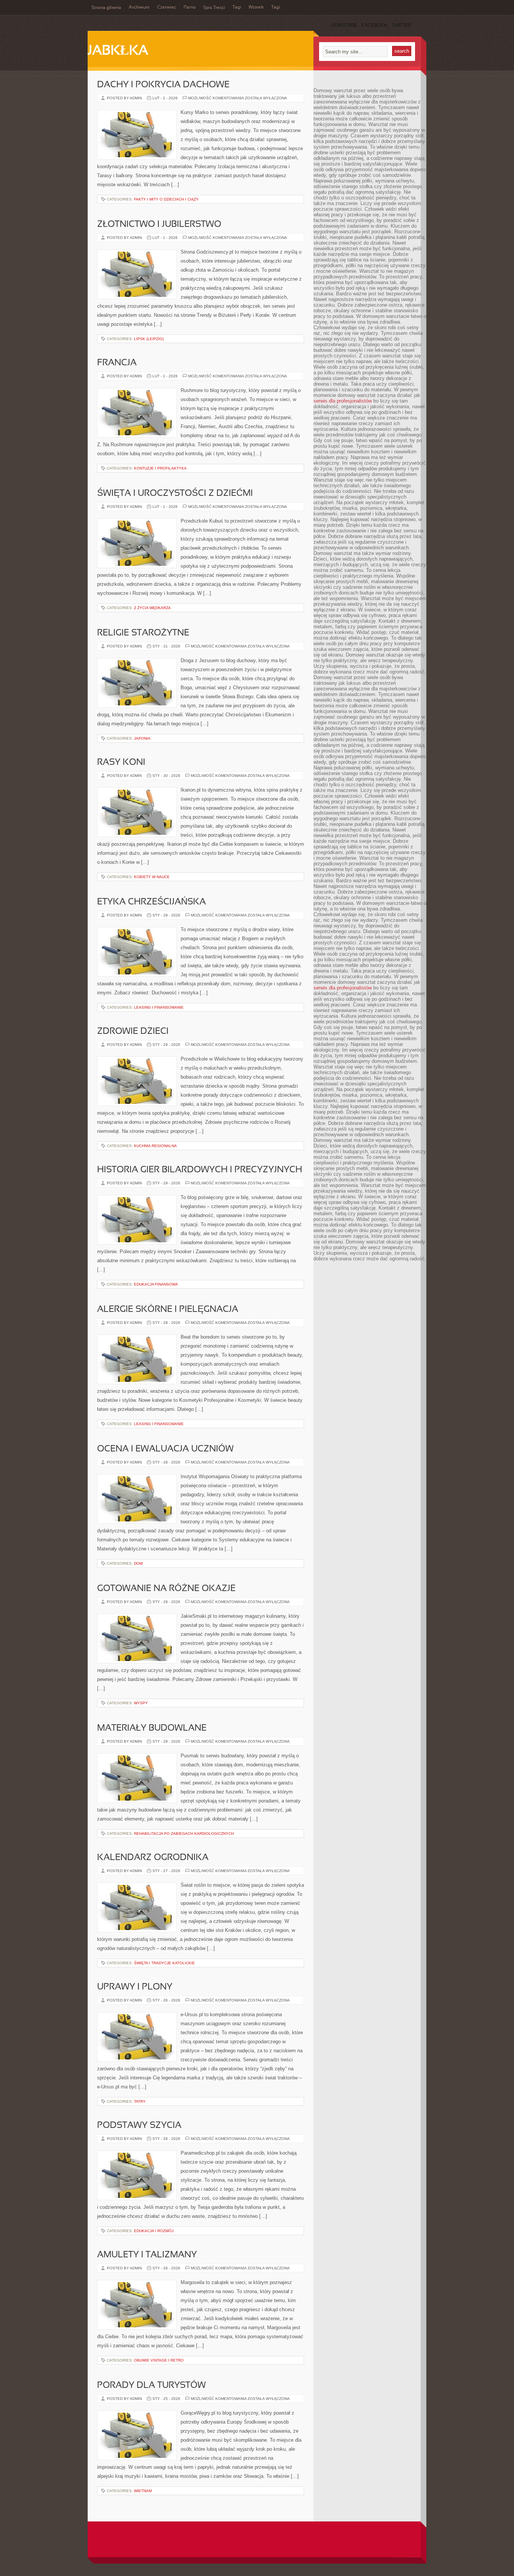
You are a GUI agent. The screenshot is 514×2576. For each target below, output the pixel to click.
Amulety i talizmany (147, 2255)
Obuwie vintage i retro (159, 2360)
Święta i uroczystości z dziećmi (175, 494)
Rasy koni (121, 763)
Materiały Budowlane (152, 1728)
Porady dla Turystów (151, 2386)
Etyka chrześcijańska (151, 902)
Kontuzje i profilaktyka (160, 468)
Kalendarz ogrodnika (153, 1858)
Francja (117, 363)
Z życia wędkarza (152, 608)
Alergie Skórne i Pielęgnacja (168, 1310)
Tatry (140, 2101)
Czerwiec (167, 8)
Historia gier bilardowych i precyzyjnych (200, 1170)
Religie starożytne (143, 633)
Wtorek (256, 8)
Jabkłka (118, 51)
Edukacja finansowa (156, 1284)
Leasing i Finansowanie (159, 1007)
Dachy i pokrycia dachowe (163, 85)
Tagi (237, 8)
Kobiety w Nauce (152, 877)
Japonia (142, 738)
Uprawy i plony (135, 1987)
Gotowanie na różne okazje (166, 1589)
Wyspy (141, 1703)
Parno (190, 8)
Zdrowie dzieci (133, 1032)
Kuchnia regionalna (155, 1146)
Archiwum (139, 8)
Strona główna (106, 8)
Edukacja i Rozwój (154, 2231)
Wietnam (143, 2491)
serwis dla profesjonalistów (343, 401)
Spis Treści (214, 8)
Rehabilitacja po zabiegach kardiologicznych (184, 1834)
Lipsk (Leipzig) (149, 339)
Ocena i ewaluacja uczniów (165, 1449)
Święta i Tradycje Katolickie (164, 1963)
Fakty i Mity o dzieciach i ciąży (166, 199)
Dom (138, 1563)
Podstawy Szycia (139, 2126)
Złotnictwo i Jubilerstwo (159, 225)
